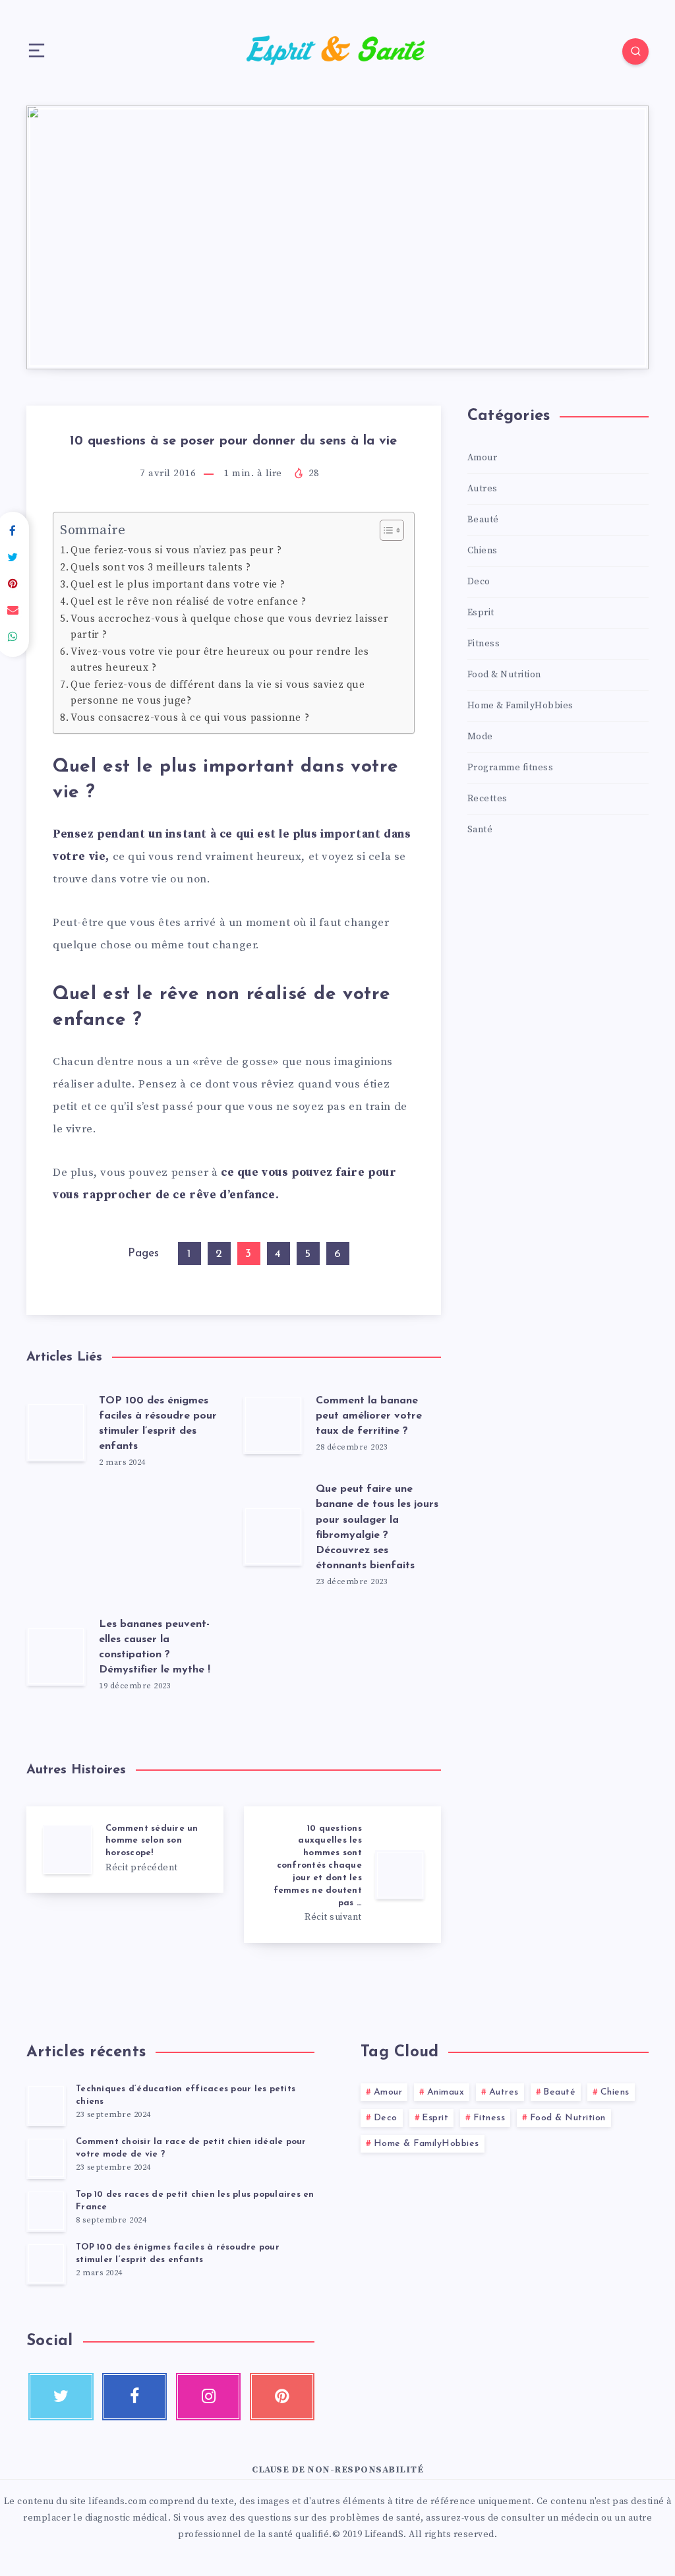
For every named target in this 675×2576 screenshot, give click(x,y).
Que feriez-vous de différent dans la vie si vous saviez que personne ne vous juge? (218, 693)
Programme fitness (511, 768)
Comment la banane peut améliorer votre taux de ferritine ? (369, 1416)
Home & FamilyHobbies (520, 706)
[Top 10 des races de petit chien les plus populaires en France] (46, 2211)
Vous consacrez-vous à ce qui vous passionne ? (190, 718)
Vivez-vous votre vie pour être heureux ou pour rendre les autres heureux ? (220, 660)
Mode (480, 737)
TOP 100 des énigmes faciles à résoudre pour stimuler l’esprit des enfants (178, 2254)
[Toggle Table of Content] (385, 530)
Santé (480, 830)
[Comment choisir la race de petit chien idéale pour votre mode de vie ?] (46, 2158)
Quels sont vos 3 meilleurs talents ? (161, 567)
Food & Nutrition (504, 675)
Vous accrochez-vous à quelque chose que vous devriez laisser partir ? (229, 627)
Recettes (487, 799)
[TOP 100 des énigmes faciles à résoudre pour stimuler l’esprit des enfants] (46, 2263)
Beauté (483, 520)
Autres (483, 489)
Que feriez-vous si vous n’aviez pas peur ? (176, 550)
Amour (483, 458)
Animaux (446, 2092)
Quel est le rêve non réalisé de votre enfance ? (188, 602)
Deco (479, 582)
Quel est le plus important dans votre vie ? (178, 585)
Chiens (483, 551)
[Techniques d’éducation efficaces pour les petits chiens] (46, 2105)
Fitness (484, 644)
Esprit (481, 613)
